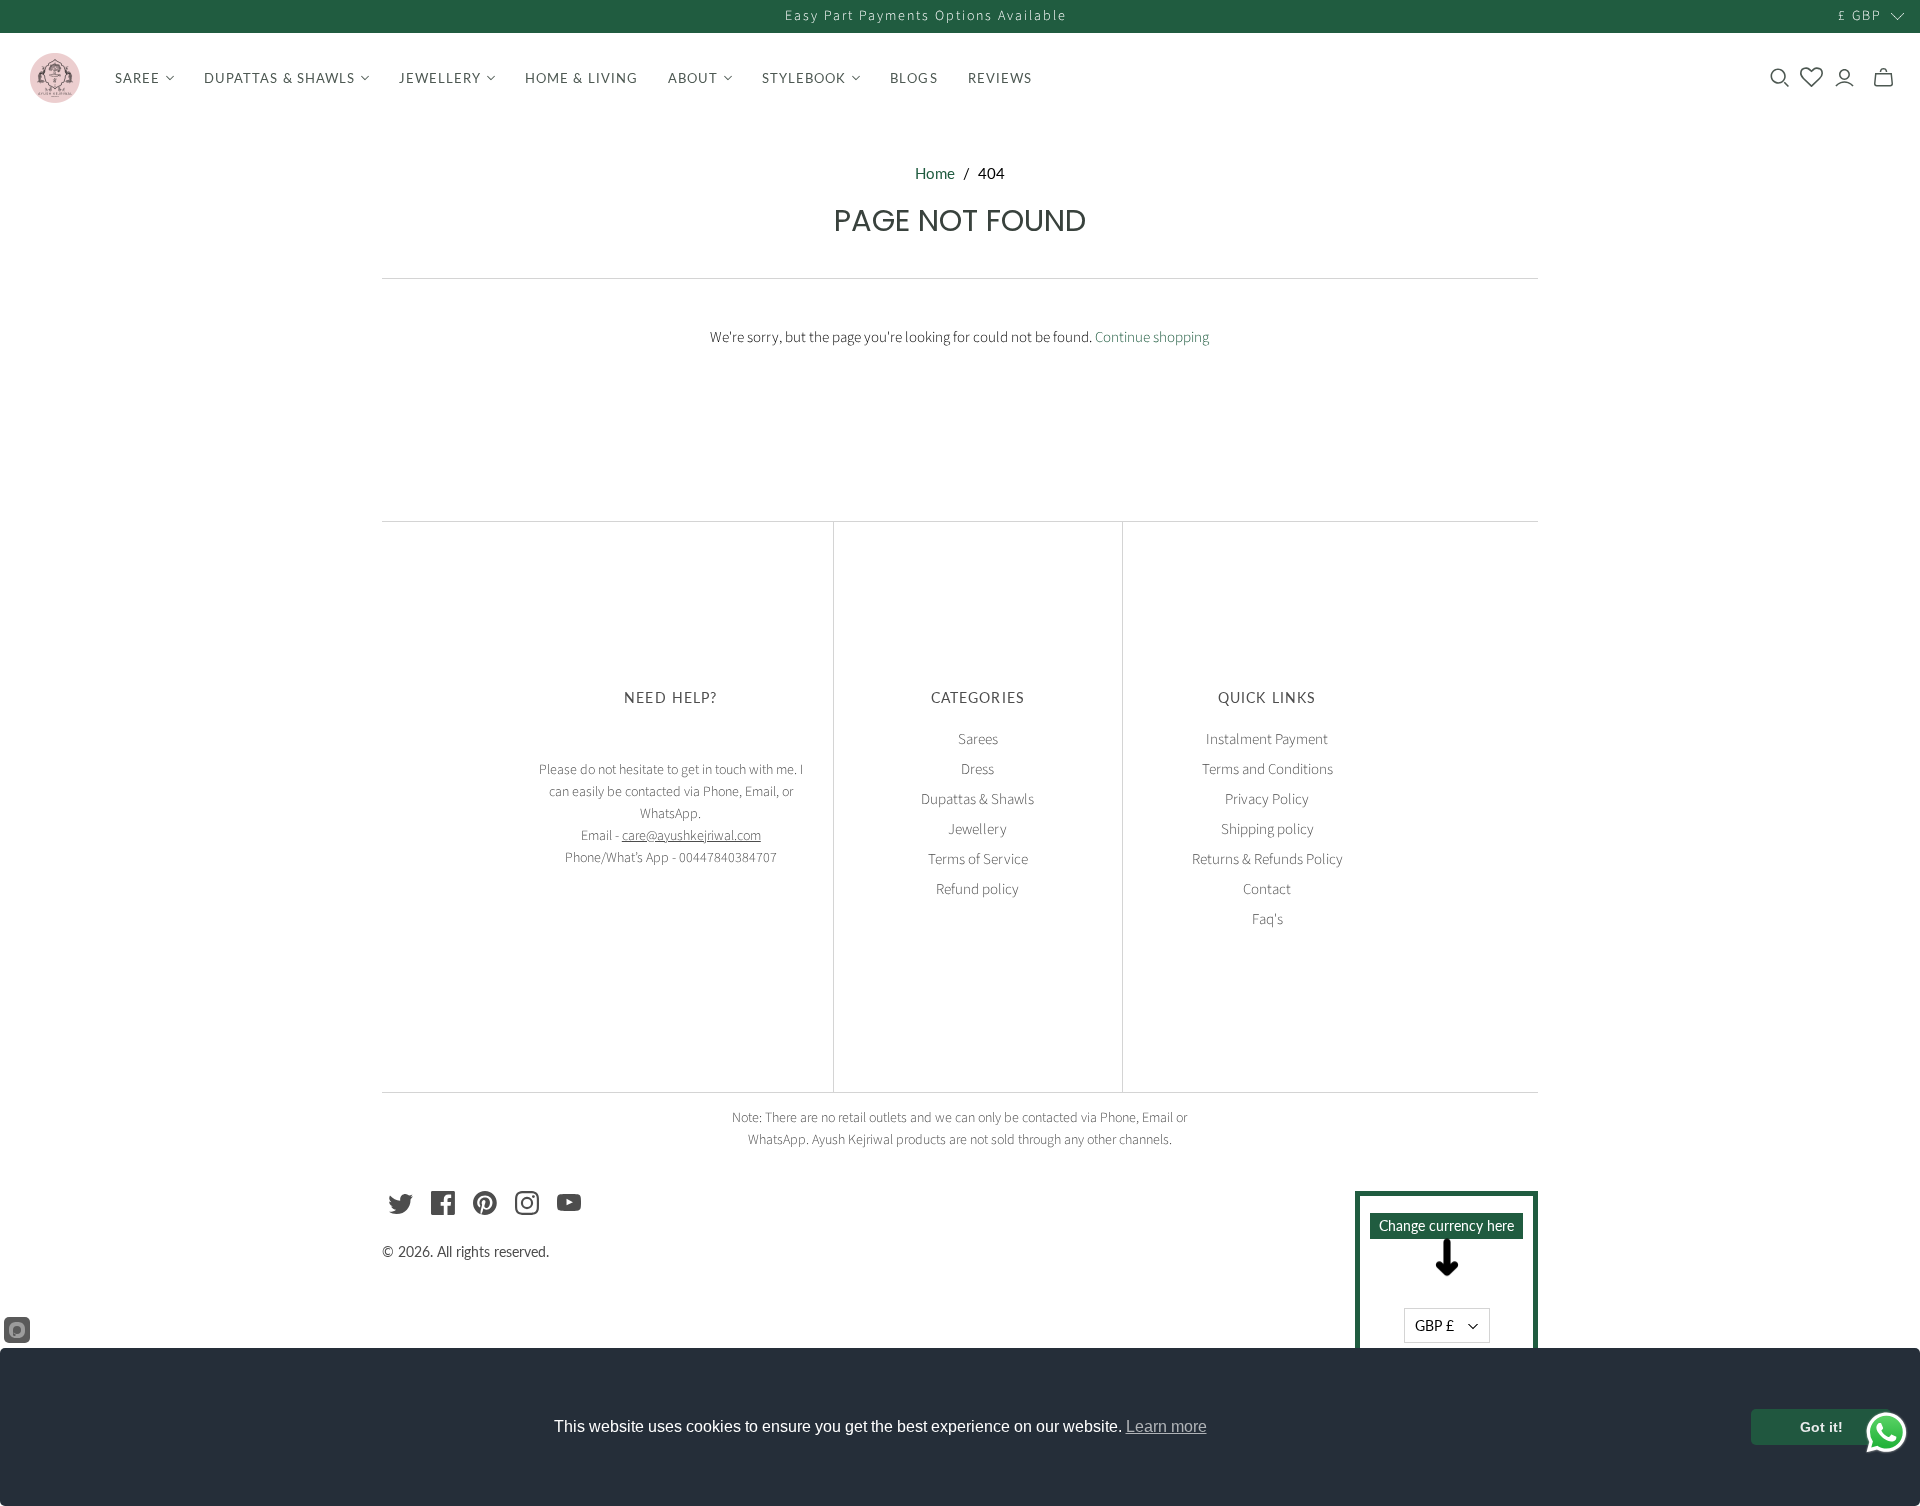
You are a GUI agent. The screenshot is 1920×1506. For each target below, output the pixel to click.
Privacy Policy (1267, 799)
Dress (977, 769)
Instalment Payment (1267, 739)
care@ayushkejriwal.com (691, 836)
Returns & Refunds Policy (1267, 859)
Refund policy (977, 889)
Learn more (1166, 1426)
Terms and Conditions (1267, 769)
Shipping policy (1267, 829)
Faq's (1267, 919)
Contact (1267, 889)
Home (935, 173)
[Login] (1844, 78)
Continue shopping (1152, 337)
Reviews (1000, 78)
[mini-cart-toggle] (1883, 78)
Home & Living (581, 78)
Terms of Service (978, 859)
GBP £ (1434, 1325)
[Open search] (1780, 78)
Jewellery (977, 829)
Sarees (978, 739)
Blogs (913, 78)
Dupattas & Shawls (977, 799)
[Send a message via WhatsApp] (1886, 1432)
